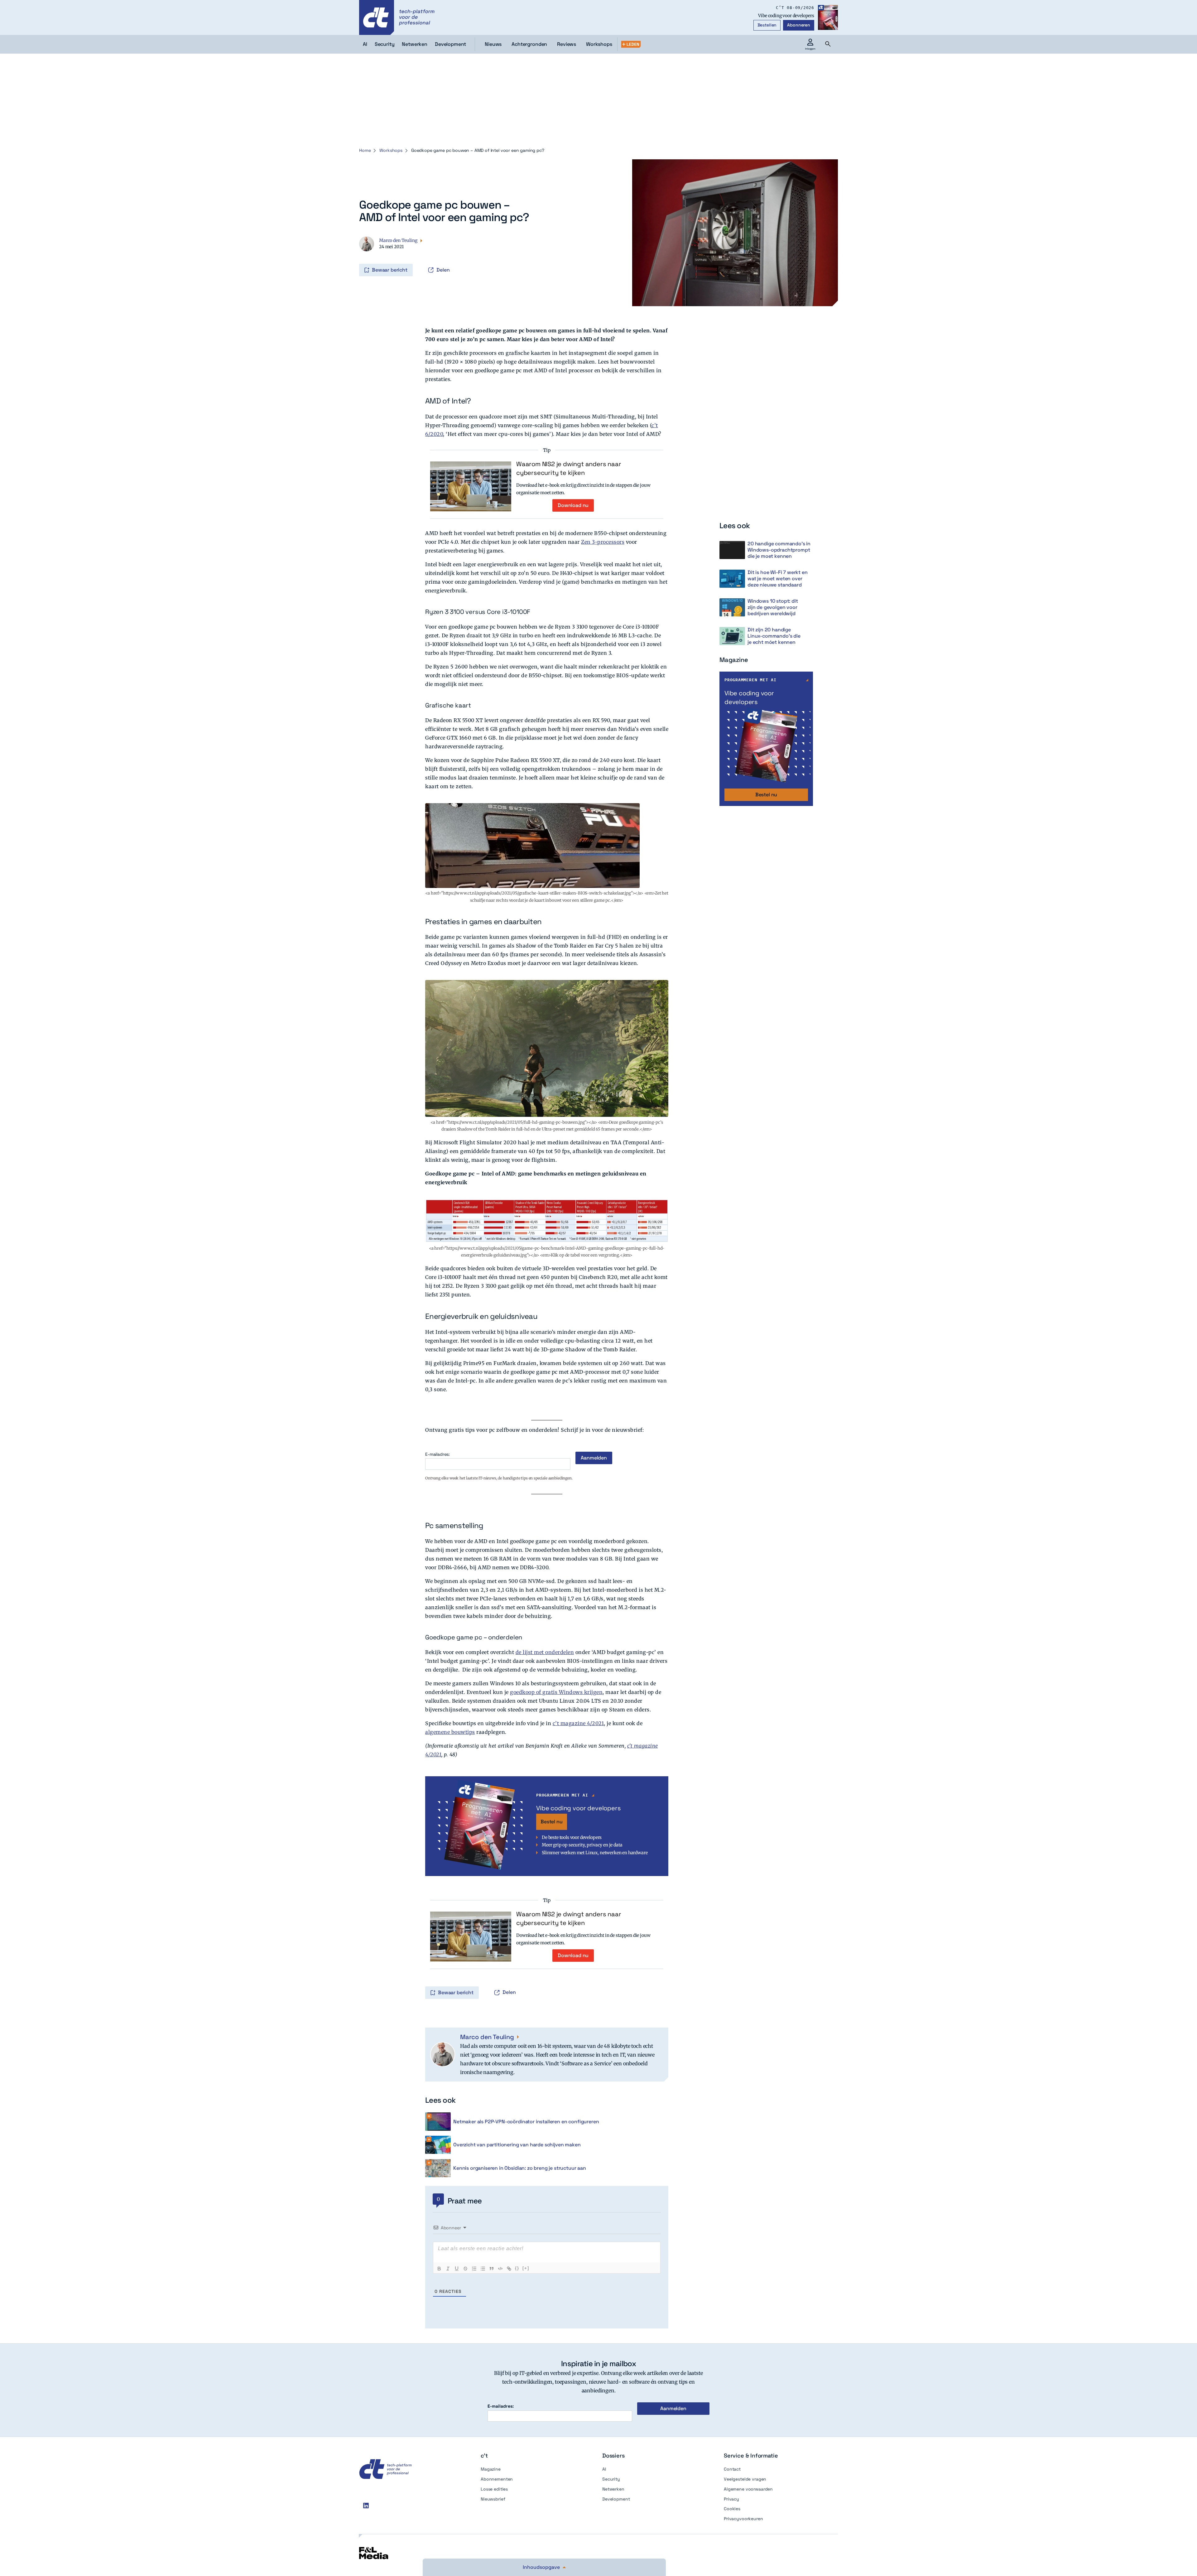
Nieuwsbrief (493, 2499)
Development (616, 2499)
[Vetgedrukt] (439, 2269)
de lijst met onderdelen (545, 1652)
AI (604, 2469)
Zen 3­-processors (603, 542)
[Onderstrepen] (457, 2269)
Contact (732, 2469)
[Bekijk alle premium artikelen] (631, 44)
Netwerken (613, 2489)
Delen (443, 270)
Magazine (491, 2469)
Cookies (732, 2509)
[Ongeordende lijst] (483, 2269)
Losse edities (494, 2489)
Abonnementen (497, 2479)
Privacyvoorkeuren (743, 2519)
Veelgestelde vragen (745, 2479)
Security (611, 2479)
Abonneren (799, 25)
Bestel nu (552, 1822)
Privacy (731, 2499)
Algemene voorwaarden (748, 2489)
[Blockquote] (492, 2269)
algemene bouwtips (450, 1732)
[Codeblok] (500, 2269)
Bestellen (767, 25)
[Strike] (465, 2269)
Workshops (599, 44)
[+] (526, 2268)
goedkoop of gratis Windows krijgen (556, 1692)
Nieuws (493, 44)
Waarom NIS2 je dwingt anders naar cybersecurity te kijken (569, 468)
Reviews (567, 44)
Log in (360, 257)
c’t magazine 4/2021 (578, 1723)
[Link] (509, 2269)
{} (517, 2268)
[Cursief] (448, 2269)
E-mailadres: (437, 1454)
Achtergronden (529, 44)
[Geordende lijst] (474, 2269)
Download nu (573, 505)
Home (365, 150)
